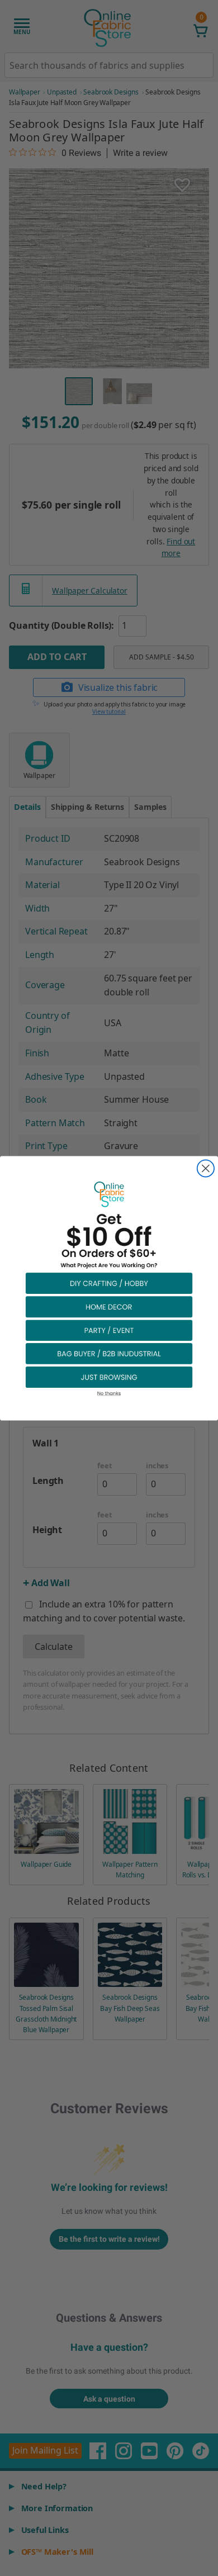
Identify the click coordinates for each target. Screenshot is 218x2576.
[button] (109, 1283)
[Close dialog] (206, 1168)
